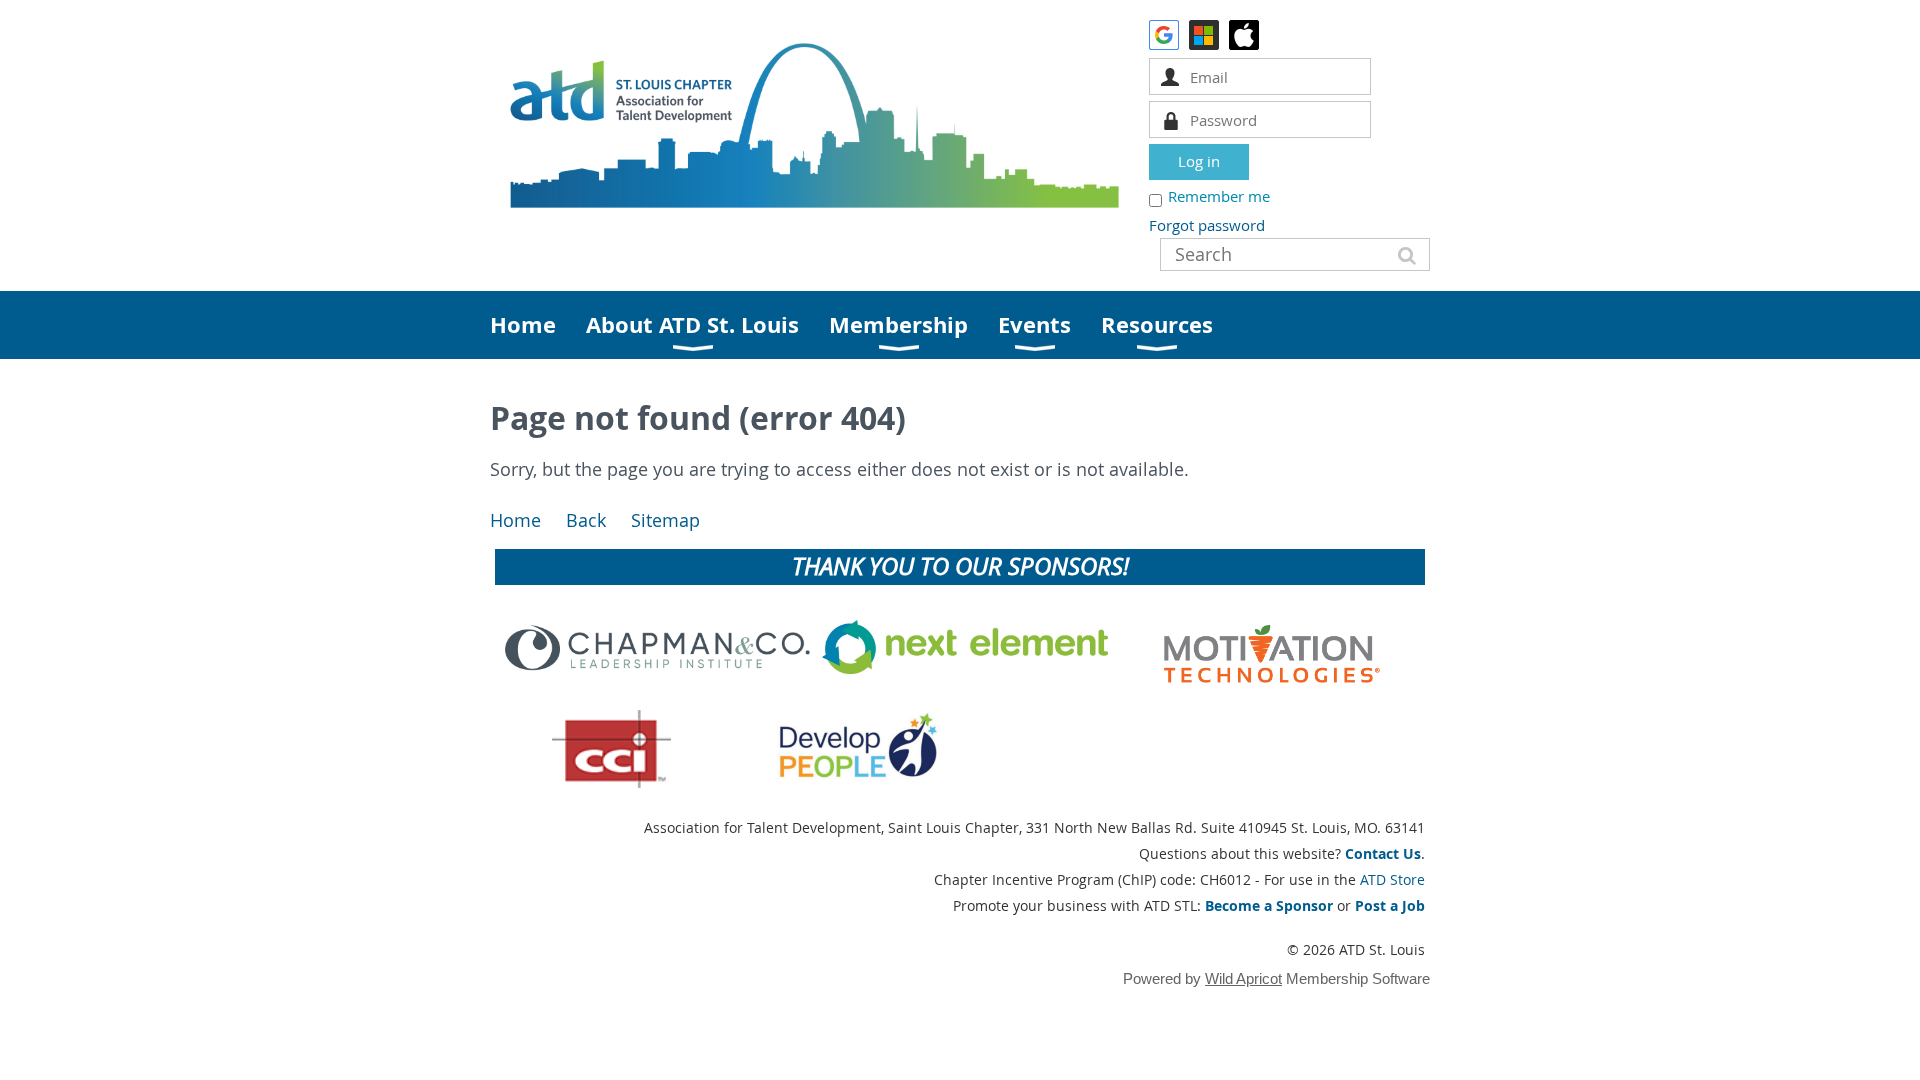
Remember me (1219, 196)
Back (586, 520)
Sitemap (665, 520)
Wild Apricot (1243, 978)
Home (515, 520)
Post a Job (1390, 905)
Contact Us (1383, 853)
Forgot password (1207, 225)
